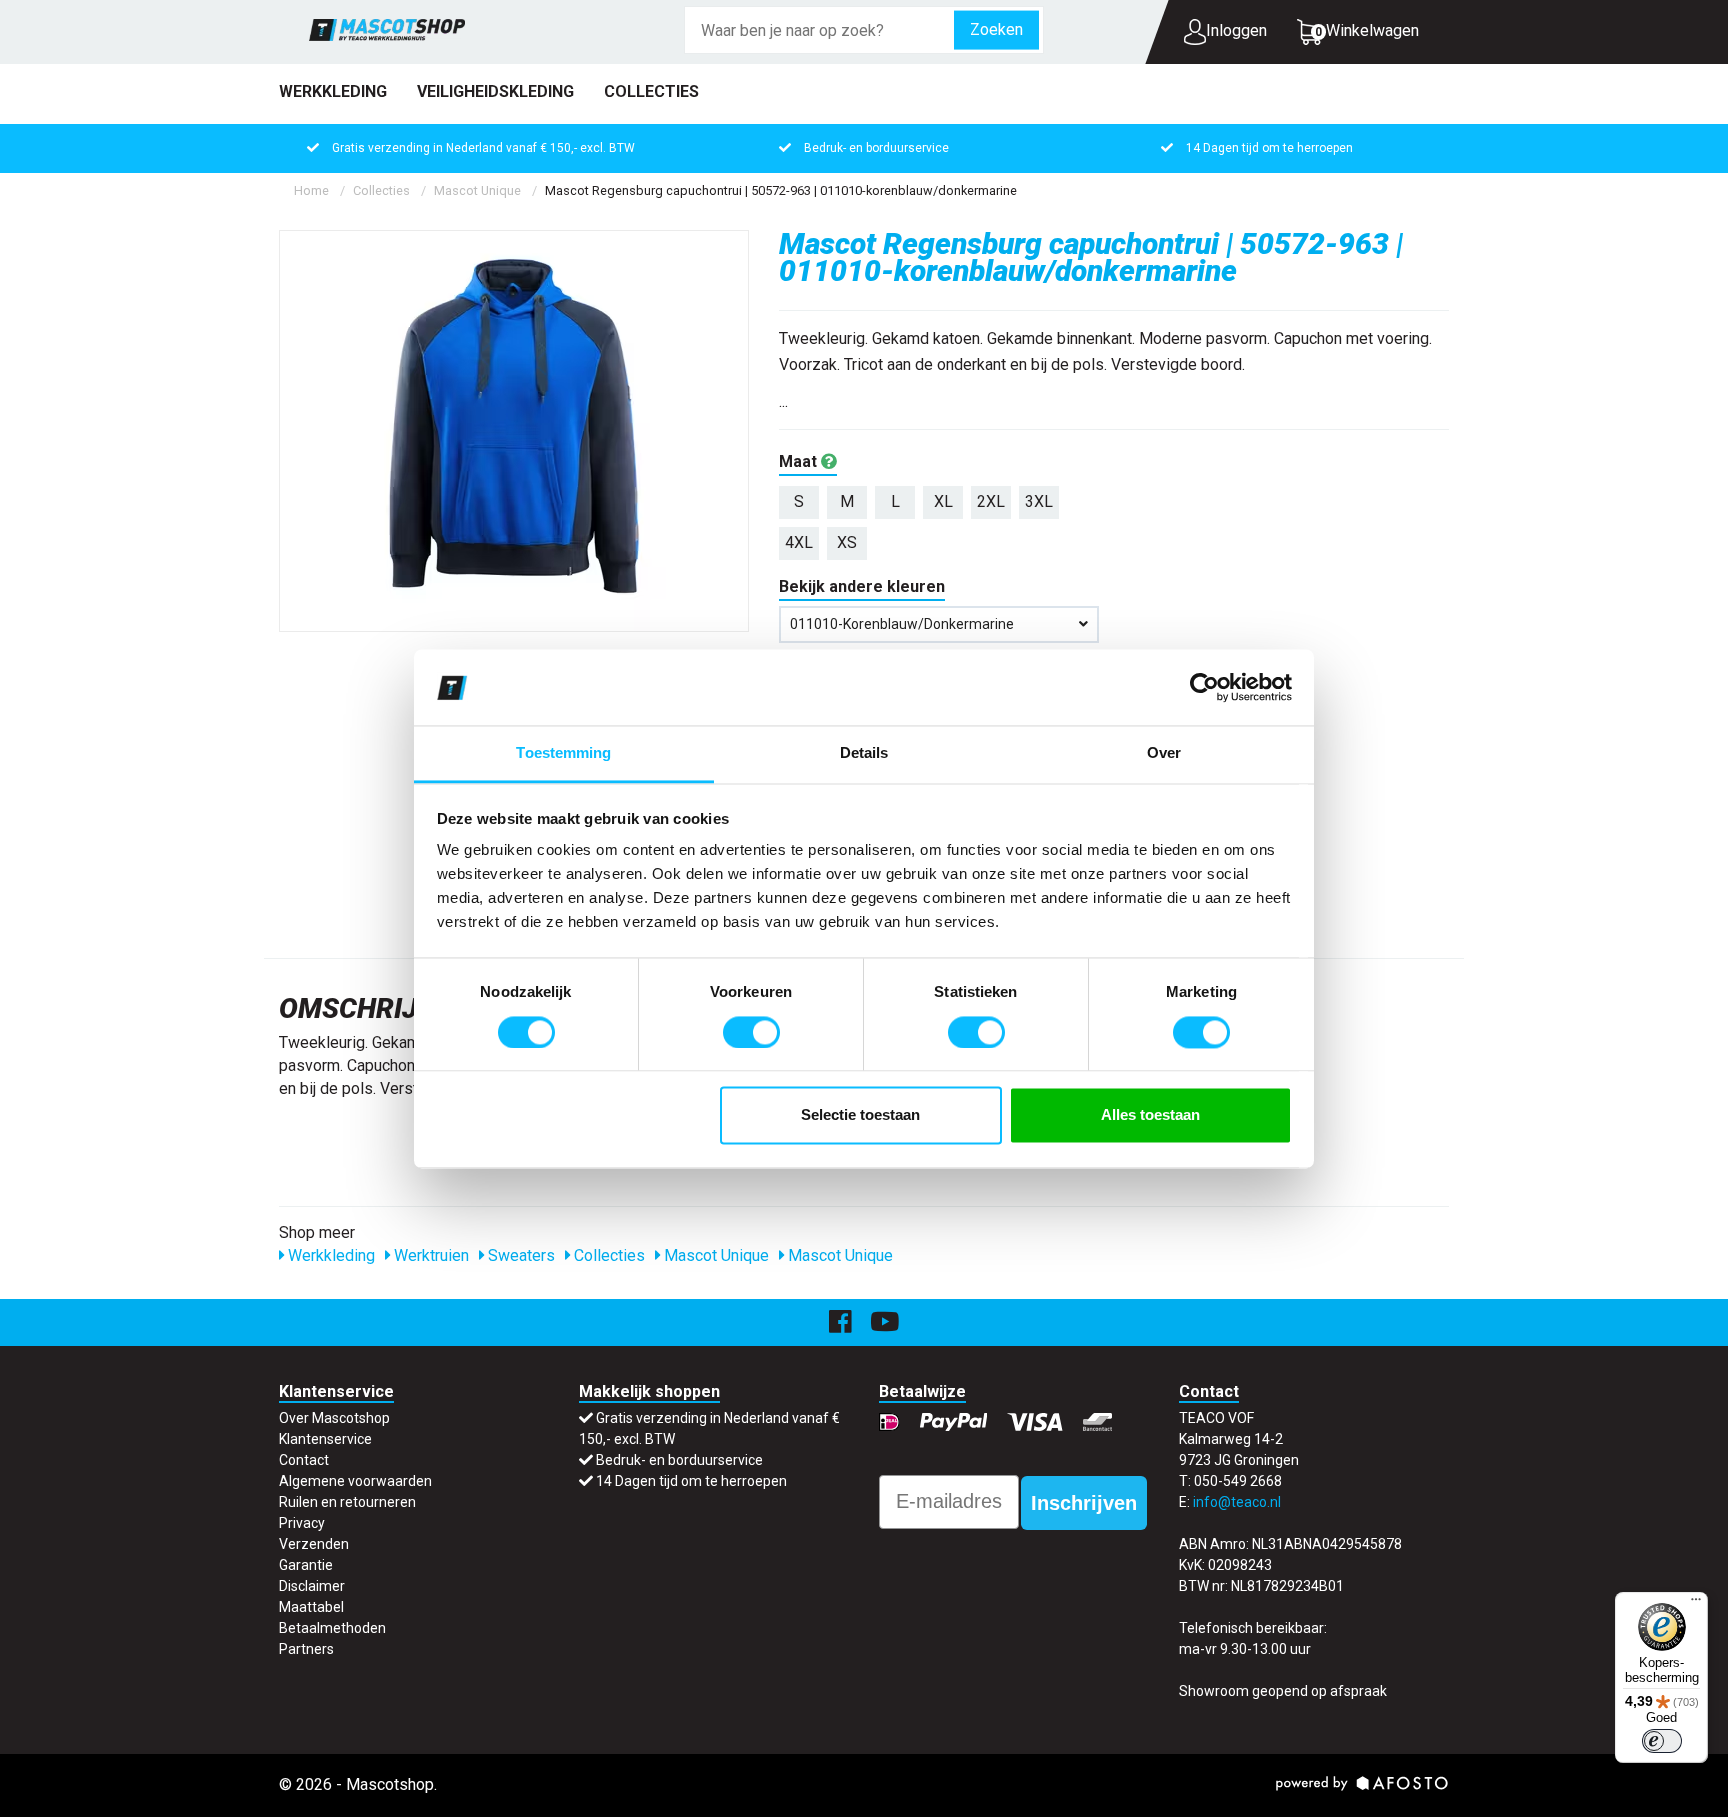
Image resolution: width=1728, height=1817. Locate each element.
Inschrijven (1084, 1503)
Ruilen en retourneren (347, 1502)
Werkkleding (333, 91)
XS (847, 542)
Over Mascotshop (334, 1418)
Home (311, 190)
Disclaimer (312, 1586)
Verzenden (314, 1544)
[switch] (751, 1032)
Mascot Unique (477, 190)
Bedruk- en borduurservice (876, 148)
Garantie (306, 1565)
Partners (306, 1649)
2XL (991, 501)
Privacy (302, 1523)
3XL (1039, 501)
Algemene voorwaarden (355, 1481)
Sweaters (519, 1255)
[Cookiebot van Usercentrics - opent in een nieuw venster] (1204, 687)
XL (943, 501)
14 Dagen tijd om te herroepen (1269, 148)
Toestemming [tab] (563, 753)
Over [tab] (1164, 753)
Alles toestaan (1150, 1115)
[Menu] (1696, 1604)
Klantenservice (325, 1439)
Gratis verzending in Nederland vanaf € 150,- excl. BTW (483, 148)
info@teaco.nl (1237, 1502)
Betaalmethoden (332, 1628)
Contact (304, 1460)
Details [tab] (864, 753)
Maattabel (311, 1607)
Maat (800, 461)
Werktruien (429, 1255)
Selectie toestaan (860, 1115)
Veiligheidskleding (495, 91)
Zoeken (996, 29)
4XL (799, 542)
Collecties (651, 91)
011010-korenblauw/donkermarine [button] (902, 624)
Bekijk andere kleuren (862, 586)
